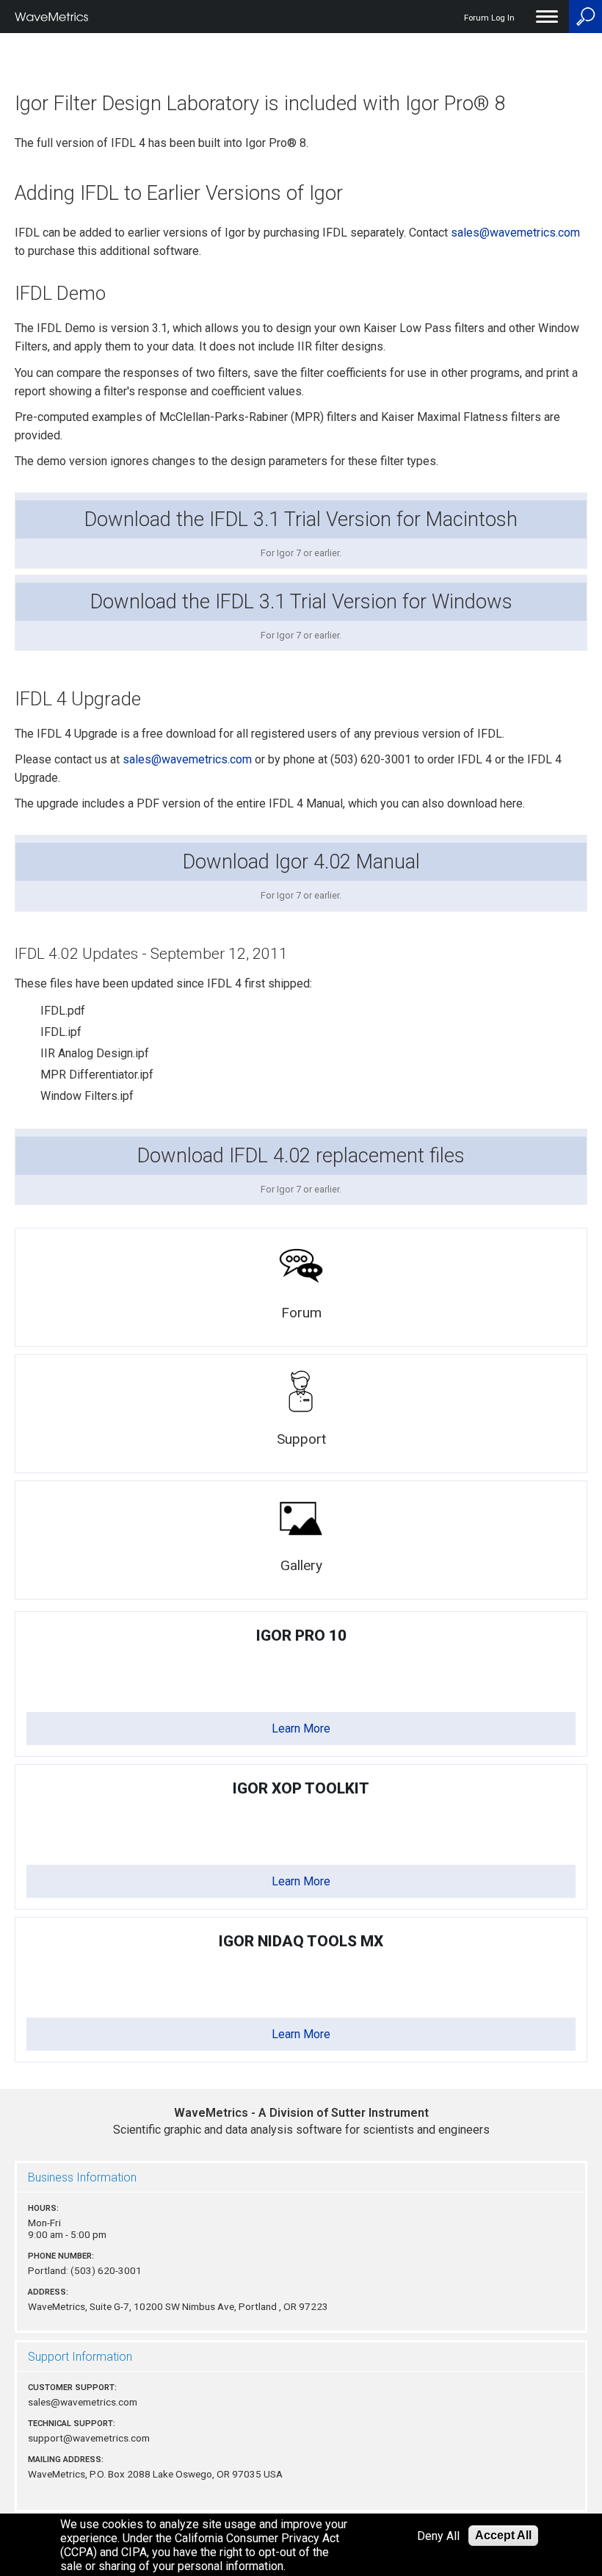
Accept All (503, 2535)
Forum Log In (489, 18)
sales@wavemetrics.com (515, 233)
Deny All (438, 2536)
